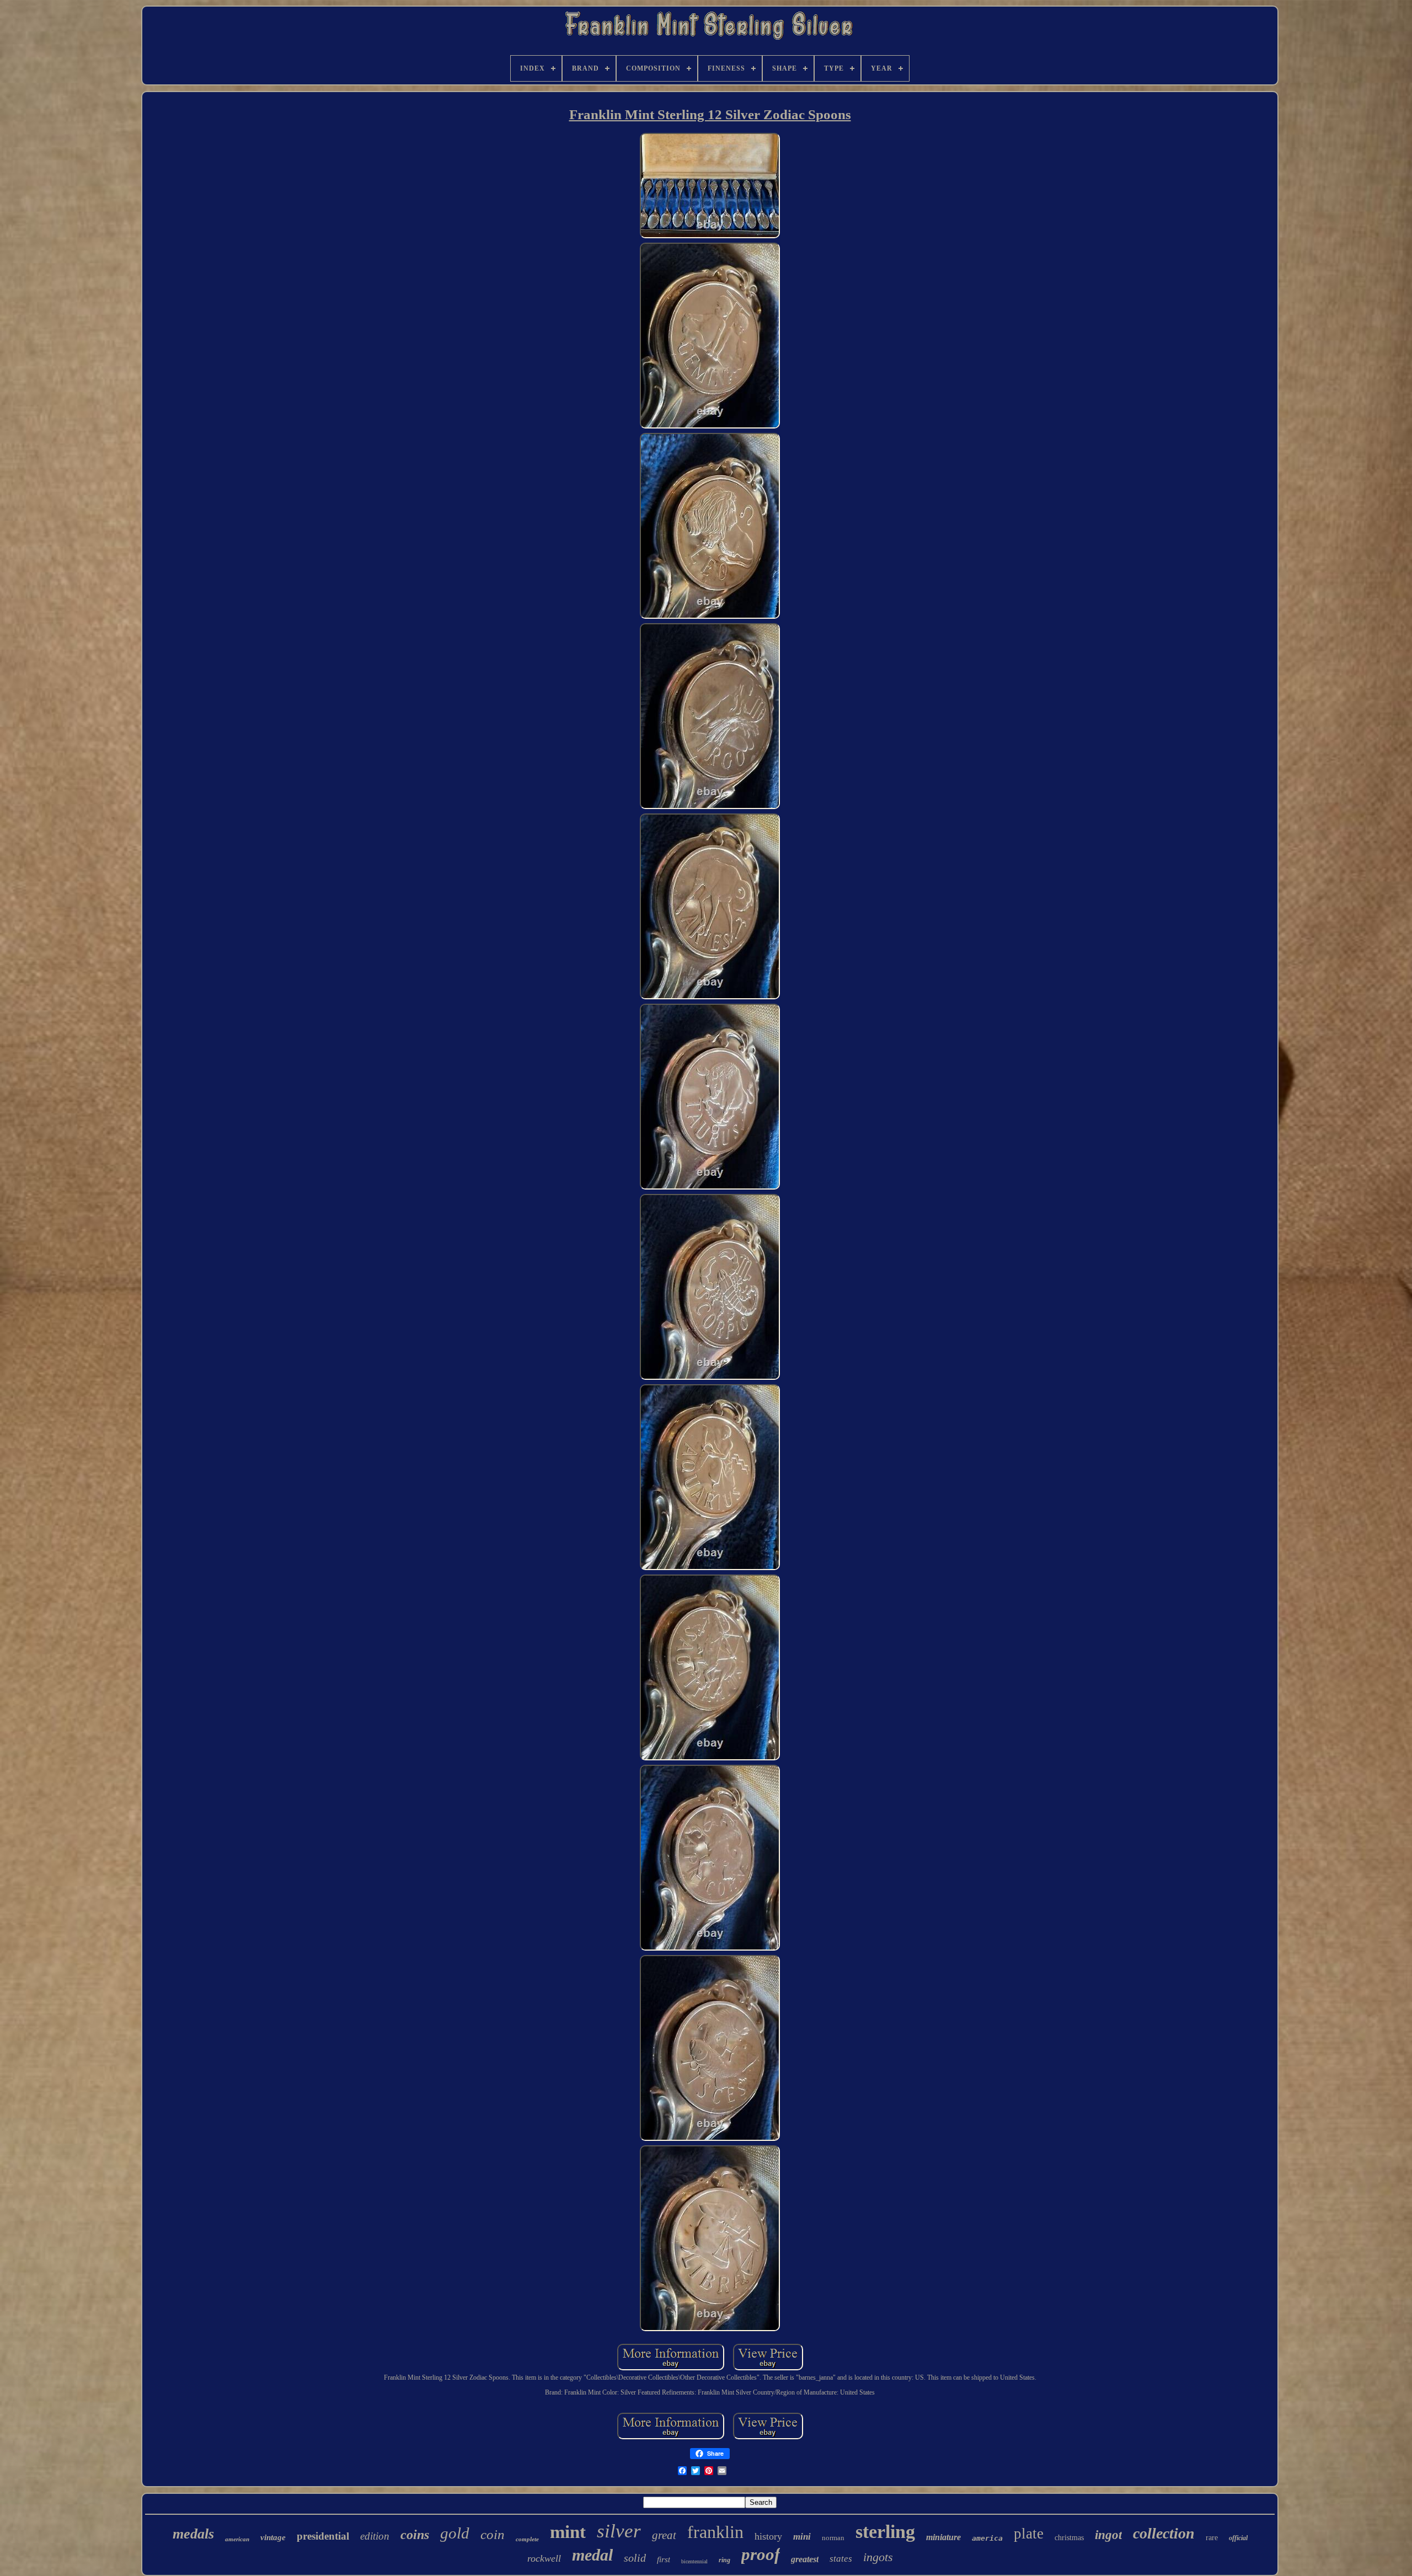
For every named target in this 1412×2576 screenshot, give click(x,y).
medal (592, 2555)
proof (761, 2554)
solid (635, 2558)
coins (415, 2535)
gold (455, 2533)
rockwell (544, 2558)
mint (568, 2532)
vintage (273, 2537)
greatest (805, 2559)
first (664, 2559)
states (841, 2559)
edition (375, 2536)
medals (193, 2534)
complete (527, 2539)
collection (1164, 2533)
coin (493, 2534)
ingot (1108, 2535)
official (1238, 2538)
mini (802, 2537)
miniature (943, 2537)
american (237, 2539)
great (664, 2535)
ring (724, 2560)
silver (619, 2531)
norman (833, 2538)
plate (1029, 2534)
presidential (323, 2536)
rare (1212, 2538)
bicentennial (694, 2561)
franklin (715, 2532)
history (768, 2536)
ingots (878, 2557)
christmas (1069, 2538)
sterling (885, 2532)
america (987, 2538)
